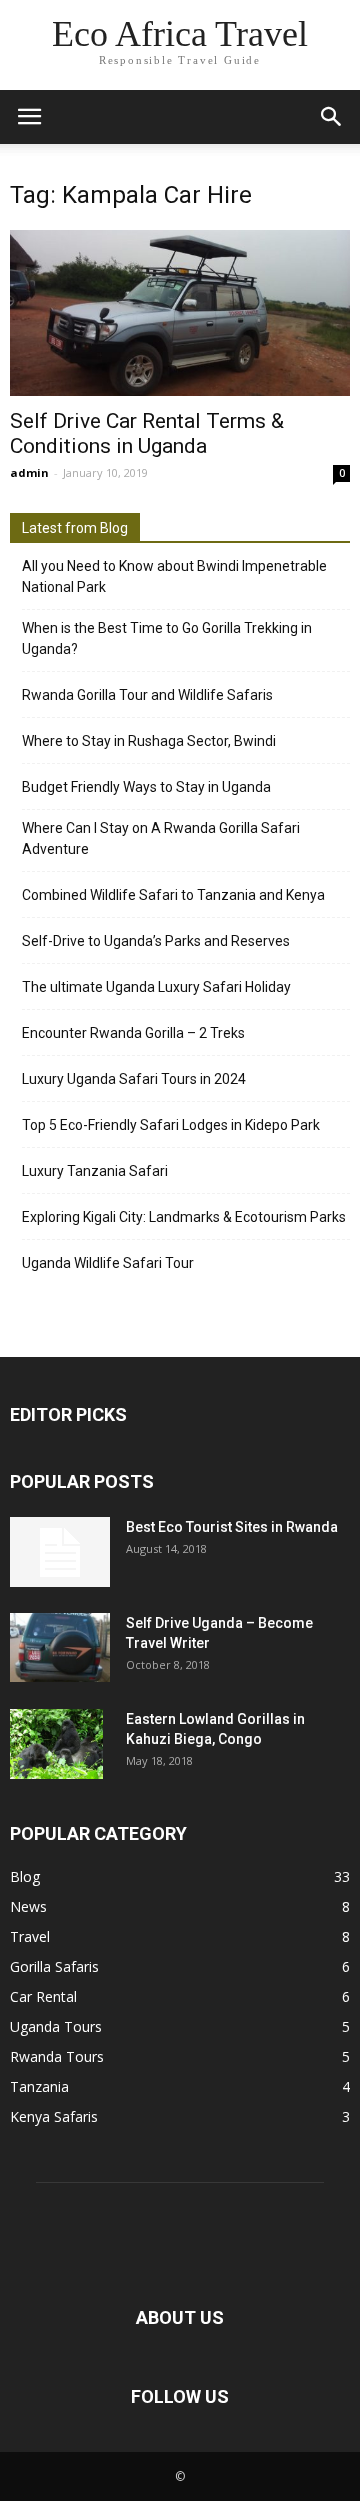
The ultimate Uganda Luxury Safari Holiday (156, 987)
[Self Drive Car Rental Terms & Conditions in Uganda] (180, 313)
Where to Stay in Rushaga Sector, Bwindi (149, 741)
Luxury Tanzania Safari (95, 1171)
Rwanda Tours (57, 2056)
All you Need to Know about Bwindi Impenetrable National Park (174, 576)
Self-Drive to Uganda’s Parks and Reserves (156, 941)
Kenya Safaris (54, 2116)
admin (29, 472)
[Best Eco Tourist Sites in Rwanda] (60, 1552)
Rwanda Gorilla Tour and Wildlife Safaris (147, 695)
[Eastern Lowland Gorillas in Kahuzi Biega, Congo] (56, 1744)
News (28, 1906)
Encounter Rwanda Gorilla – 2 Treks (133, 1033)
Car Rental (43, 1996)
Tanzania (39, 2086)
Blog (25, 1876)
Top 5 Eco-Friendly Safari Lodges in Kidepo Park (171, 1125)
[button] (332, 117)
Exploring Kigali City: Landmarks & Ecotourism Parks (184, 1217)
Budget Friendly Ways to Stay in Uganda (146, 787)
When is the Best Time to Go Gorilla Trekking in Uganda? (167, 638)
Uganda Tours (56, 2026)
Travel (30, 1936)
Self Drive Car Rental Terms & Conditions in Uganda (147, 433)
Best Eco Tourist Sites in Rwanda (232, 1527)
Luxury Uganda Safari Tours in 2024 (134, 1079)
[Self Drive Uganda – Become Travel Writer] (60, 1647)
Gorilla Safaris (54, 1966)
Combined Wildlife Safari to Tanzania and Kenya (173, 895)
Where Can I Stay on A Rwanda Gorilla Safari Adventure (161, 838)
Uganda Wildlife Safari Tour (108, 1263)
